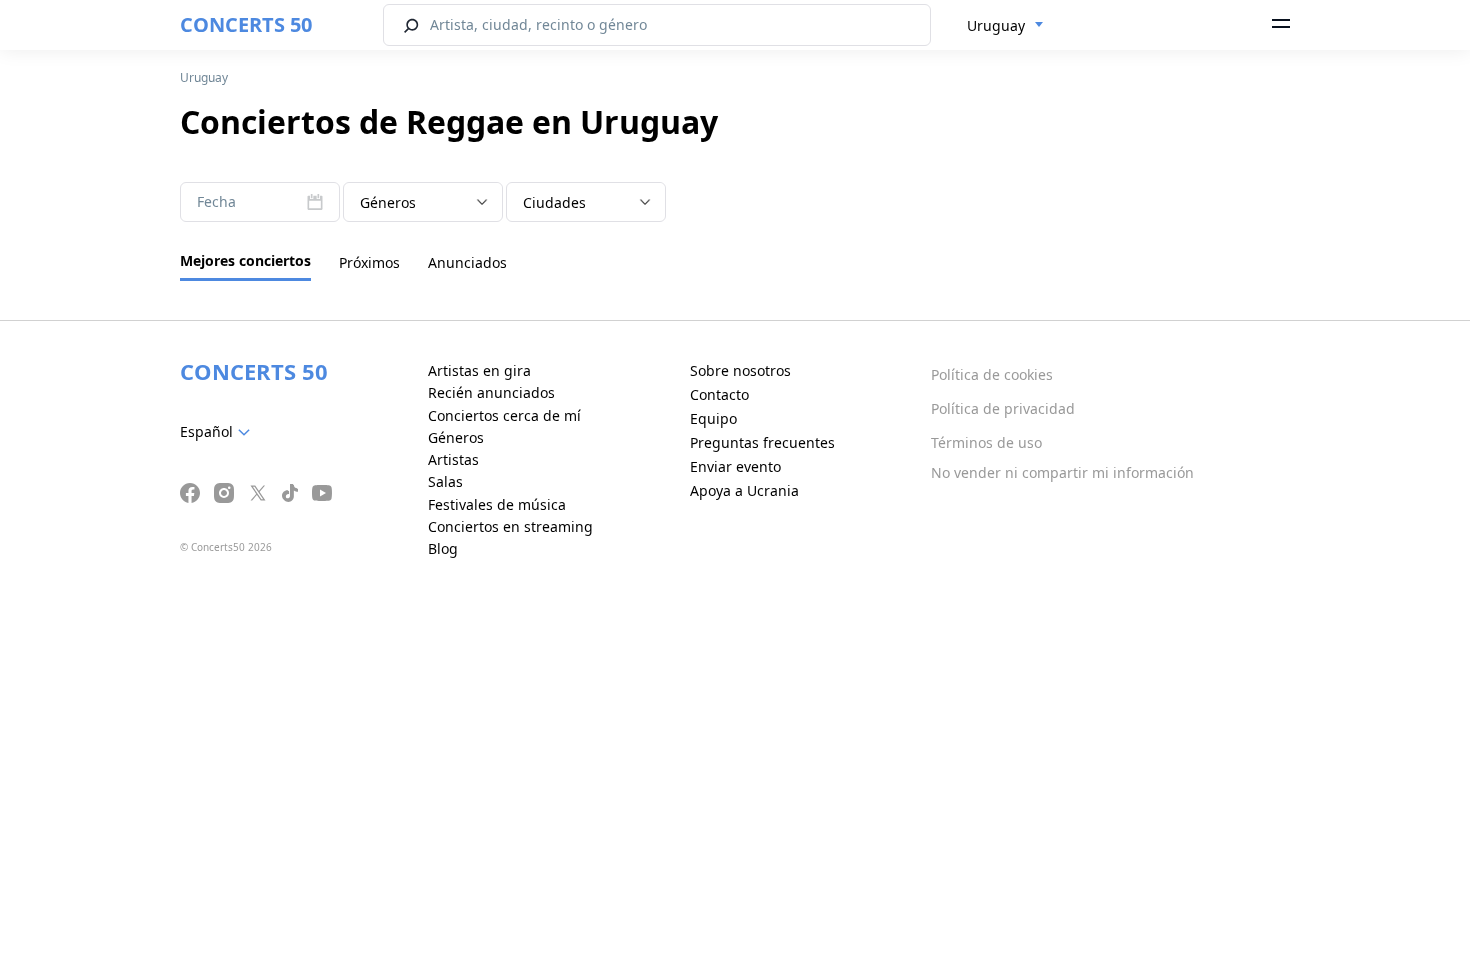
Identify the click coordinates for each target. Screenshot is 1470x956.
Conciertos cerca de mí (504, 415)
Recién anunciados (491, 392)
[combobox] (1005, 26)
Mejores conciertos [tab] (245, 260)
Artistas (453, 459)
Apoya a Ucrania (744, 490)
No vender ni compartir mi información (1062, 472)
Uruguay (204, 77)
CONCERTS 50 (246, 24)
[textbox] (423, 203)
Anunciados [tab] (467, 262)
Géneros (456, 437)
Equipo (713, 418)
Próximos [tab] (369, 262)
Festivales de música (497, 504)
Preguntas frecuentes (762, 442)
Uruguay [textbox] (996, 25)
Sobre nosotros (740, 370)
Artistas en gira (479, 370)
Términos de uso (986, 442)
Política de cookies (992, 374)
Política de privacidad (1003, 408)
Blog (443, 548)
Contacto (719, 394)
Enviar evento (735, 466)
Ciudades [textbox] (554, 202)
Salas (445, 481)
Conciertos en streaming (510, 526)
